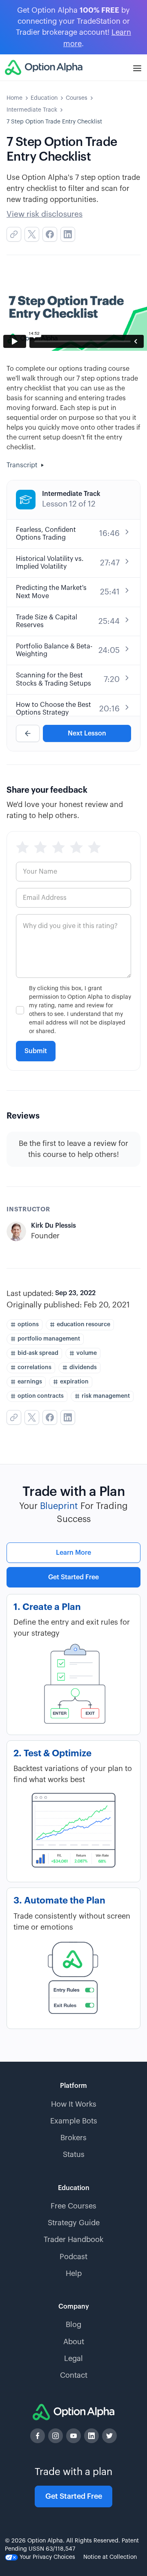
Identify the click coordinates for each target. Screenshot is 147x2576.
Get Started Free (73, 1577)
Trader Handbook (73, 2240)
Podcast (73, 2257)
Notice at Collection (110, 2557)
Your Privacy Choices (47, 2557)
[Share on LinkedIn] (68, 234)
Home (14, 98)
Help (74, 2273)
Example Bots (74, 2121)
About (74, 2342)
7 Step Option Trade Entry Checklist (54, 122)
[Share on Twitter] (32, 234)
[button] (137, 67)
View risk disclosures (45, 214)
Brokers (73, 2138)
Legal (73, 2359)
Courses (77, 98)
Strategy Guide (74, 2223)
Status (74, 2155)
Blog (73, 2325)
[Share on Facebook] (50, 234)
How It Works (74, 2104)
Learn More (73, 1553)
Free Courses (73, 2206)
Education (44, 98)
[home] (44, 67)
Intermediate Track (32, 110)
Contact (74, 2375)
